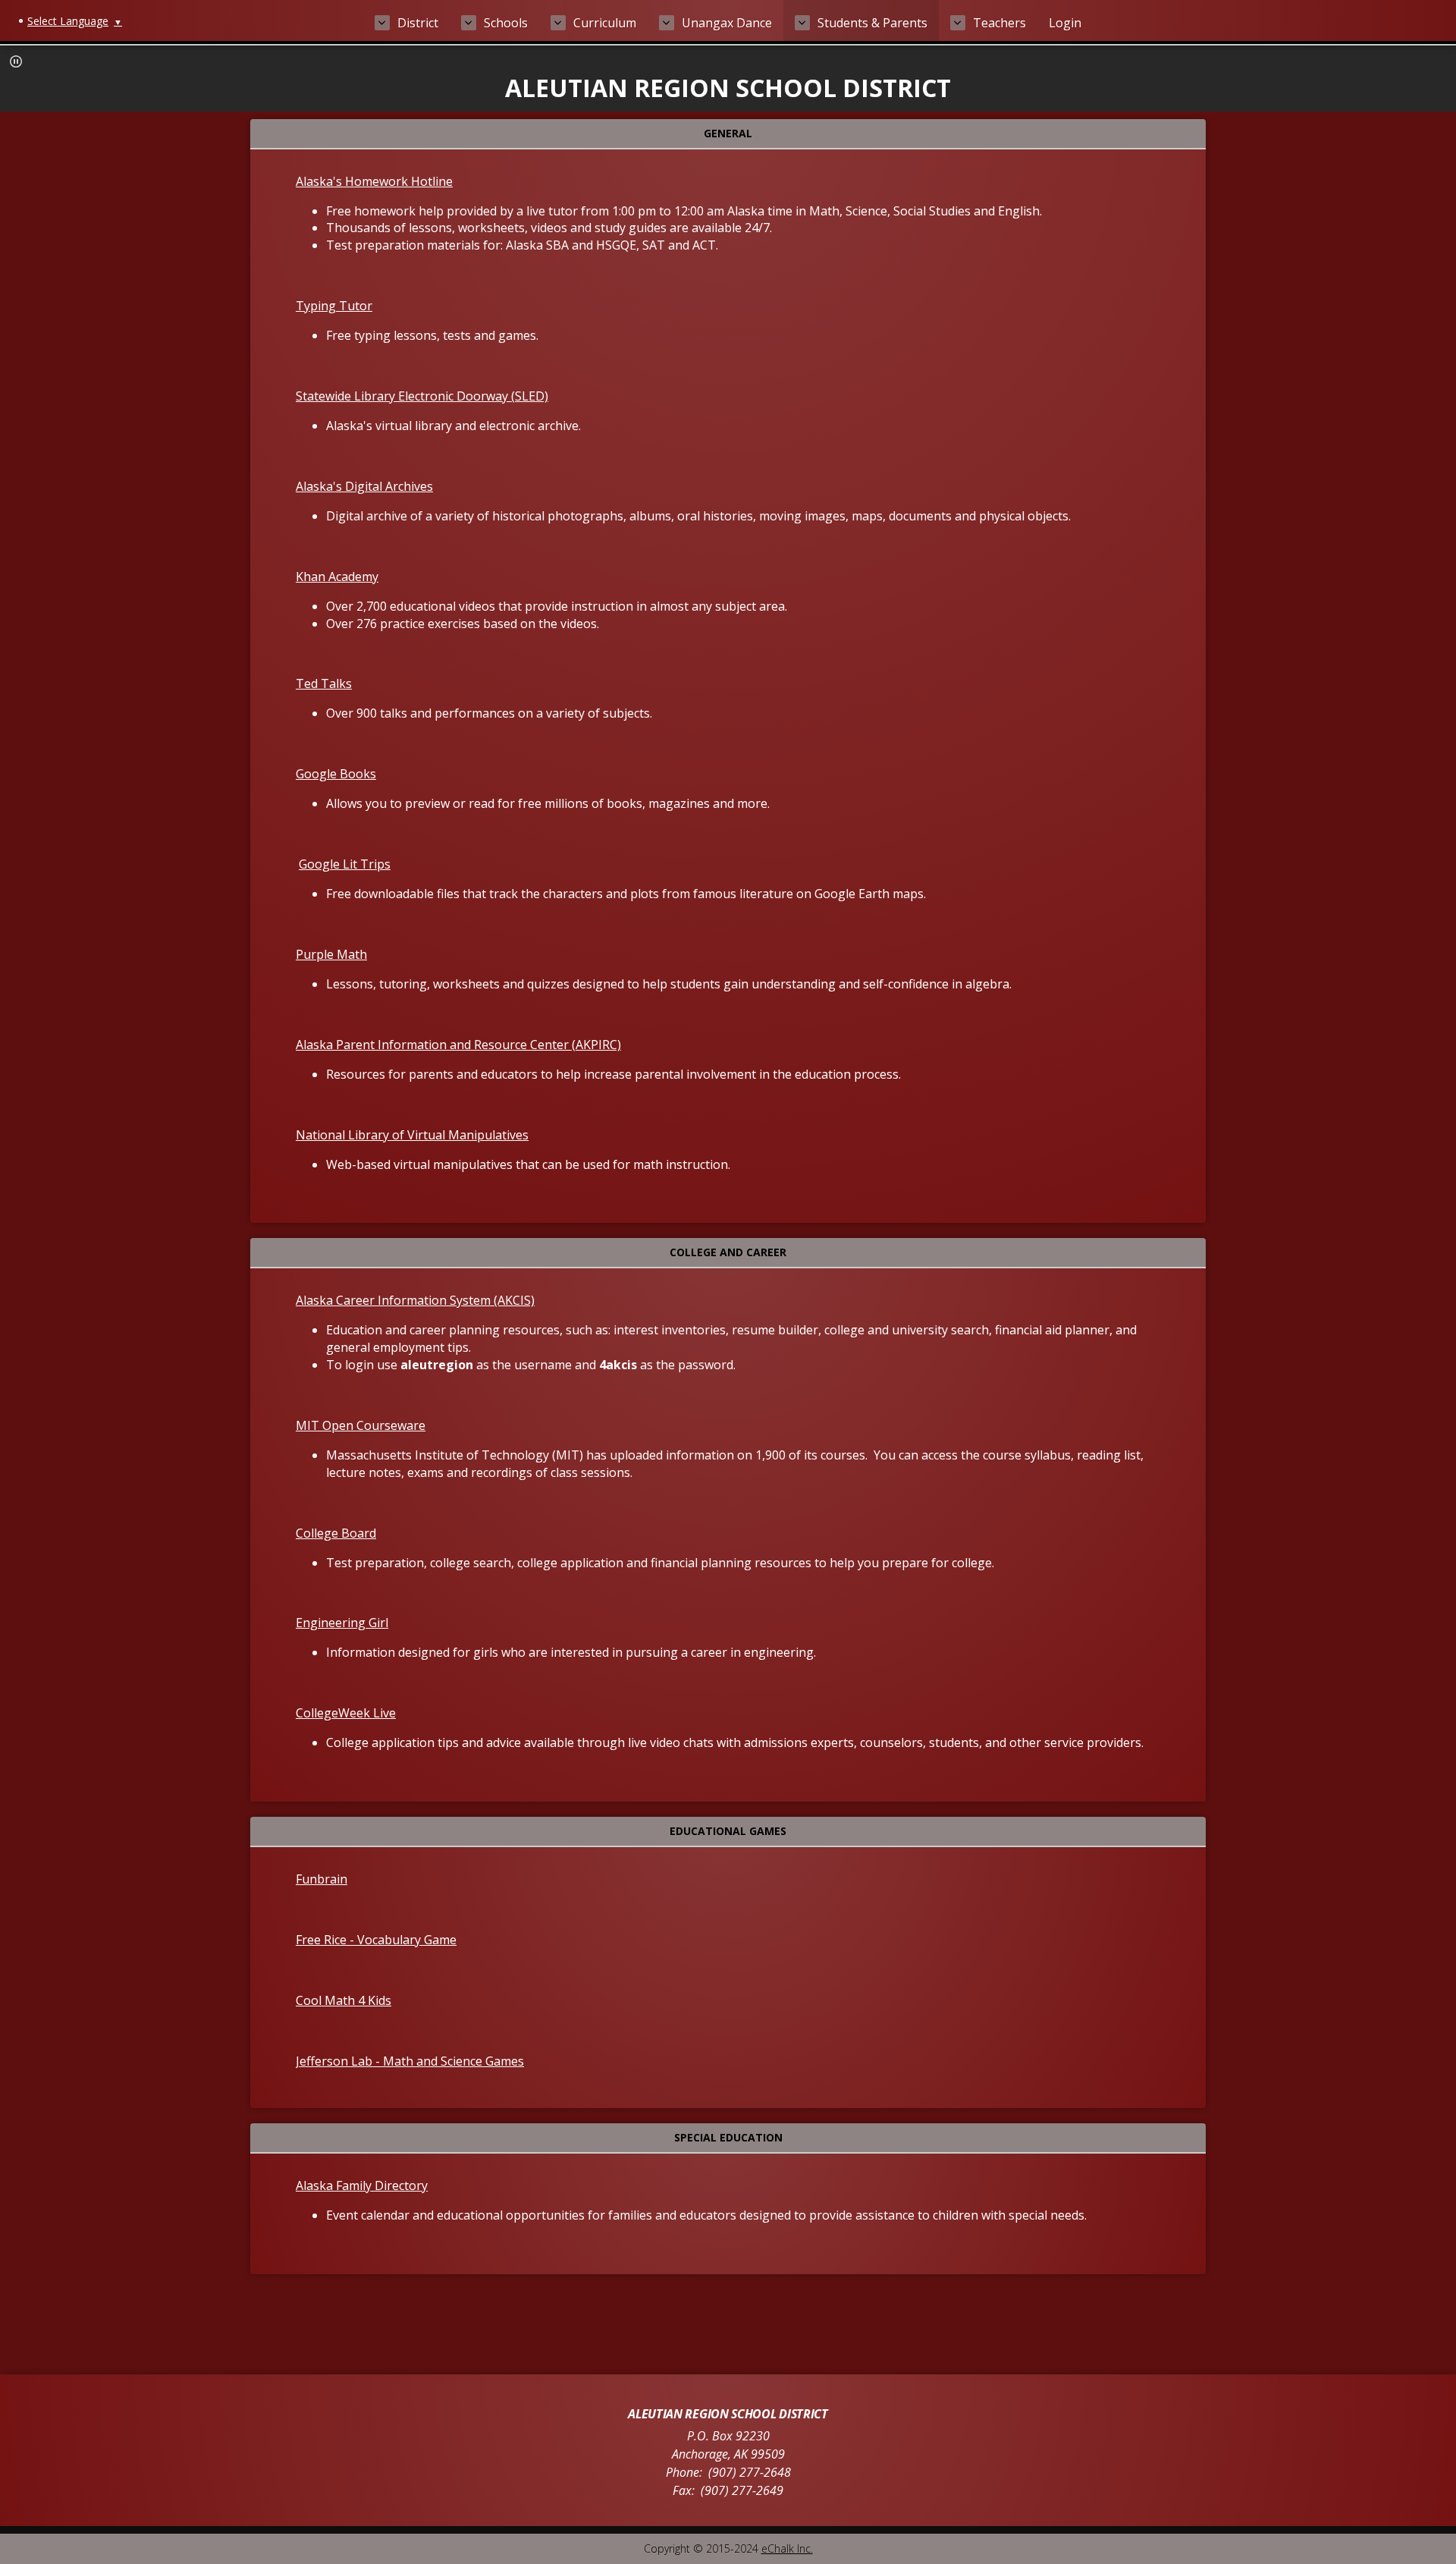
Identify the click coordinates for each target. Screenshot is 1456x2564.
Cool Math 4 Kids (344, 2000)
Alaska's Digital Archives (364, 486)
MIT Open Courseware (361, 1425)
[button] (16, 61)
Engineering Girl (342, 1623)
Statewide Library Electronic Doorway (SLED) (422, 396)
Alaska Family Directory (362, 2185)
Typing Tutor (334, 306)
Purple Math (331, 954)
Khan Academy (337, 577)
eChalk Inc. (787, 2548)
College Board (336, 1533)
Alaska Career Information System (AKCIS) (415, 1300)
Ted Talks (324, 683)
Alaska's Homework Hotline (374, 181)
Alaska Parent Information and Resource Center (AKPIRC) (458, 1045)
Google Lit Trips (345, 864)
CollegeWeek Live (346, 1713)
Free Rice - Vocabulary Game (376, 1940)
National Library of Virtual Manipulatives (412, 1135)
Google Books (336, 774)
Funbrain (322, 1879)
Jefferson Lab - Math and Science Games (410, 2061)
